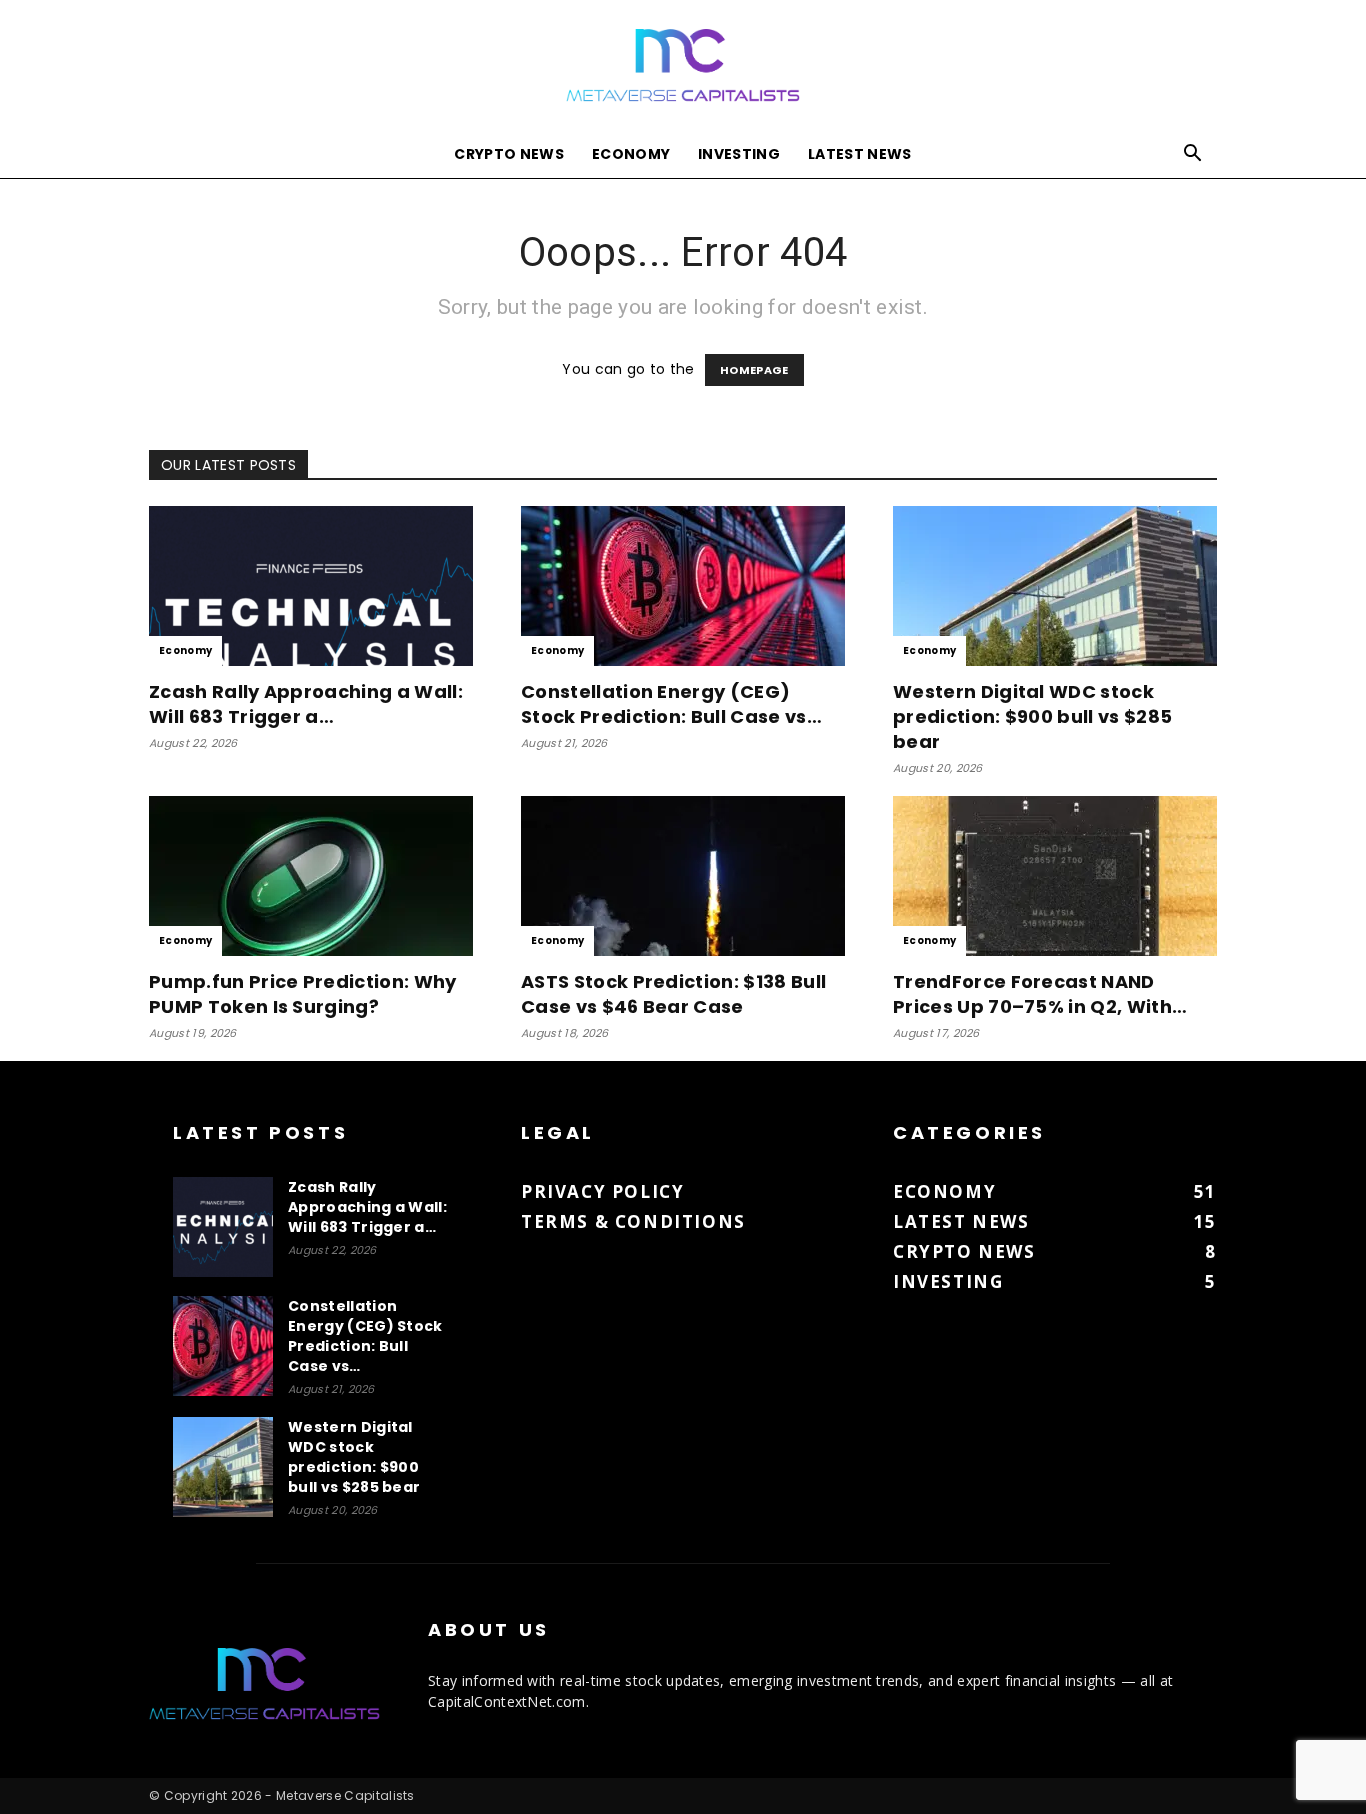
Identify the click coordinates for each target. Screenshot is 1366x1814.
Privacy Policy (602, 1191)
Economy (631, 154)
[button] (1193, 155)
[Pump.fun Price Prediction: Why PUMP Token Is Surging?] (311, 876)
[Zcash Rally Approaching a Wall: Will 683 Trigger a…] (311, 586)
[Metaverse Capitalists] (683, 66)
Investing (739, 154)
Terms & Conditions (633, 1221)
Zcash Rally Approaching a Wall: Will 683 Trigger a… (306, 704)
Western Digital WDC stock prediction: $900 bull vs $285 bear (1032, 716)
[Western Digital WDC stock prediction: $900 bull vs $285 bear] (1055, 586)
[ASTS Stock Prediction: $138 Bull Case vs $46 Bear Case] (683, 876)
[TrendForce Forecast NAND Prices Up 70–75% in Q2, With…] (1055, 876)
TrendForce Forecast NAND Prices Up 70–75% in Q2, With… (1040, 994)
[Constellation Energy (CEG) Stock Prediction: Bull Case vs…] (683, 586)
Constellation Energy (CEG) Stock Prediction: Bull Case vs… (671, 704)
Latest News (860, 154)
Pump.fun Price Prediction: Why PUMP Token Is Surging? (303, 994)
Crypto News (509, 154)
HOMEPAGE (754, 370)
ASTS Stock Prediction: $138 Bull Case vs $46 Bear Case (673, 994)
